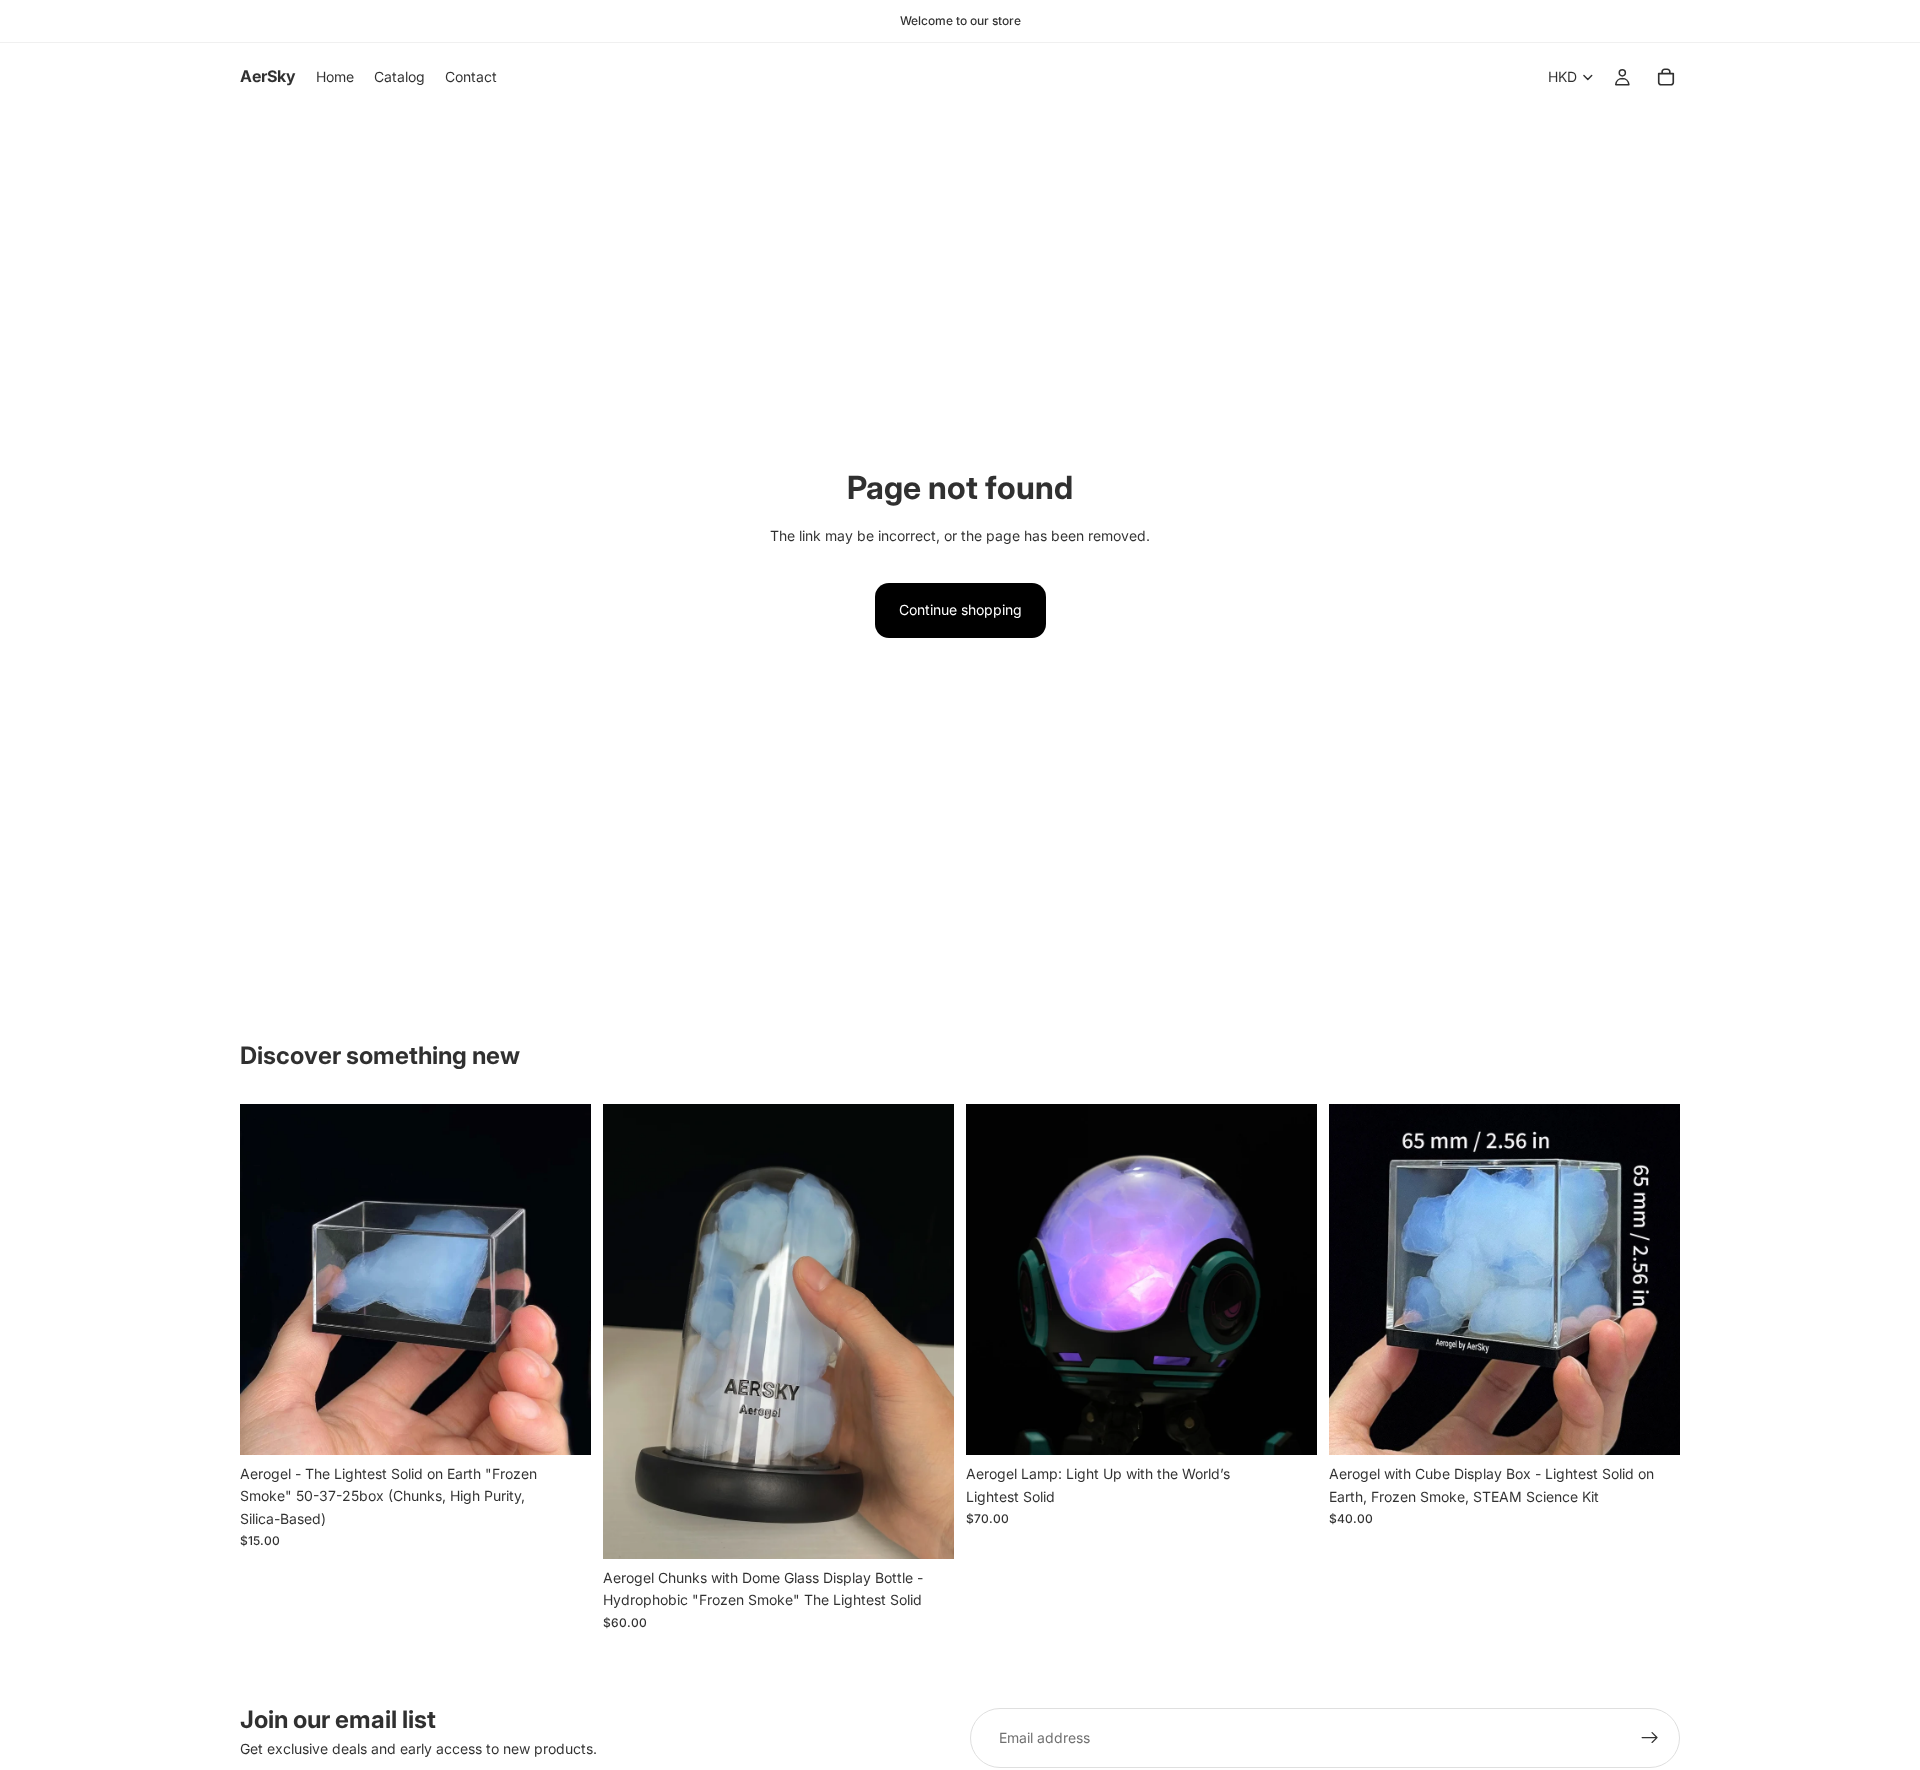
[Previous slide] (270, 1280)
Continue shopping (960, 609)
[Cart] (1666, 77)
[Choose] (1286, 1425)
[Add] (560, 1424)
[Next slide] (561, 1280)
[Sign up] (1650, 1738)
